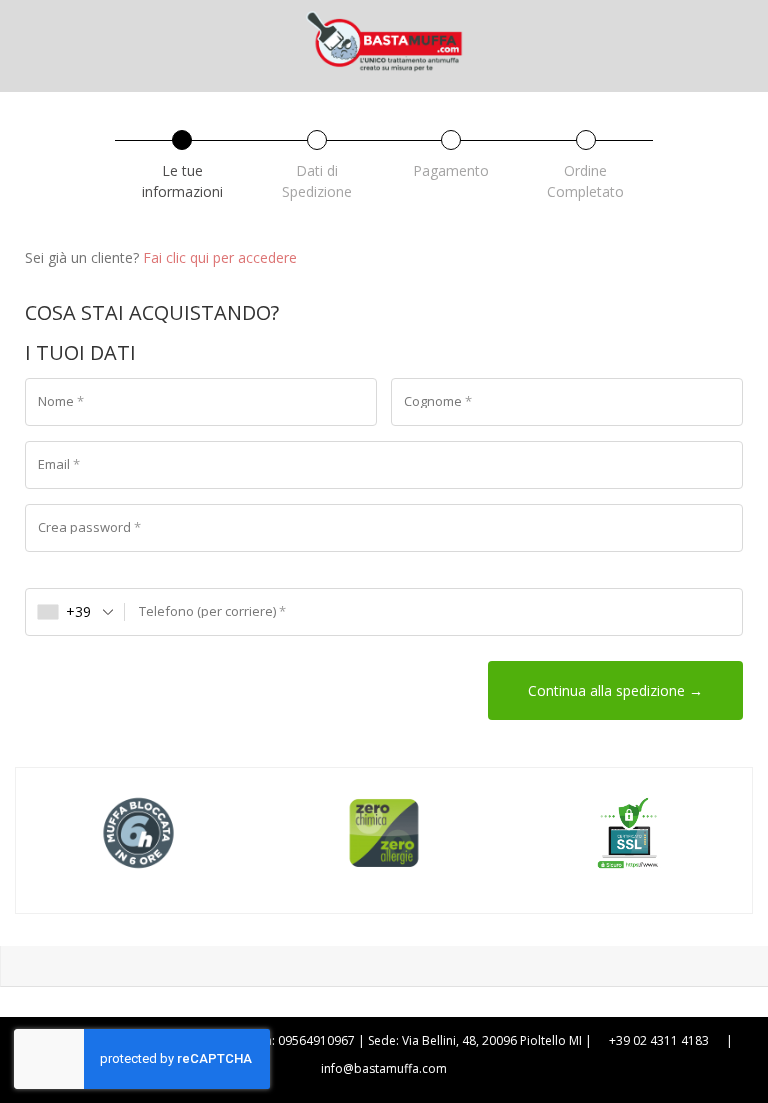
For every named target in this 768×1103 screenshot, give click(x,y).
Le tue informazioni (182, 181)
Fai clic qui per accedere (220, 257)
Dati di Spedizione (317, 181)
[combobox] (75, 612)
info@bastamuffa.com (384, 1068)
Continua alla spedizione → (615, 690)
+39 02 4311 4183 (659, 1040)
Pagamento (451, 170)
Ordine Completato (585, 181)
